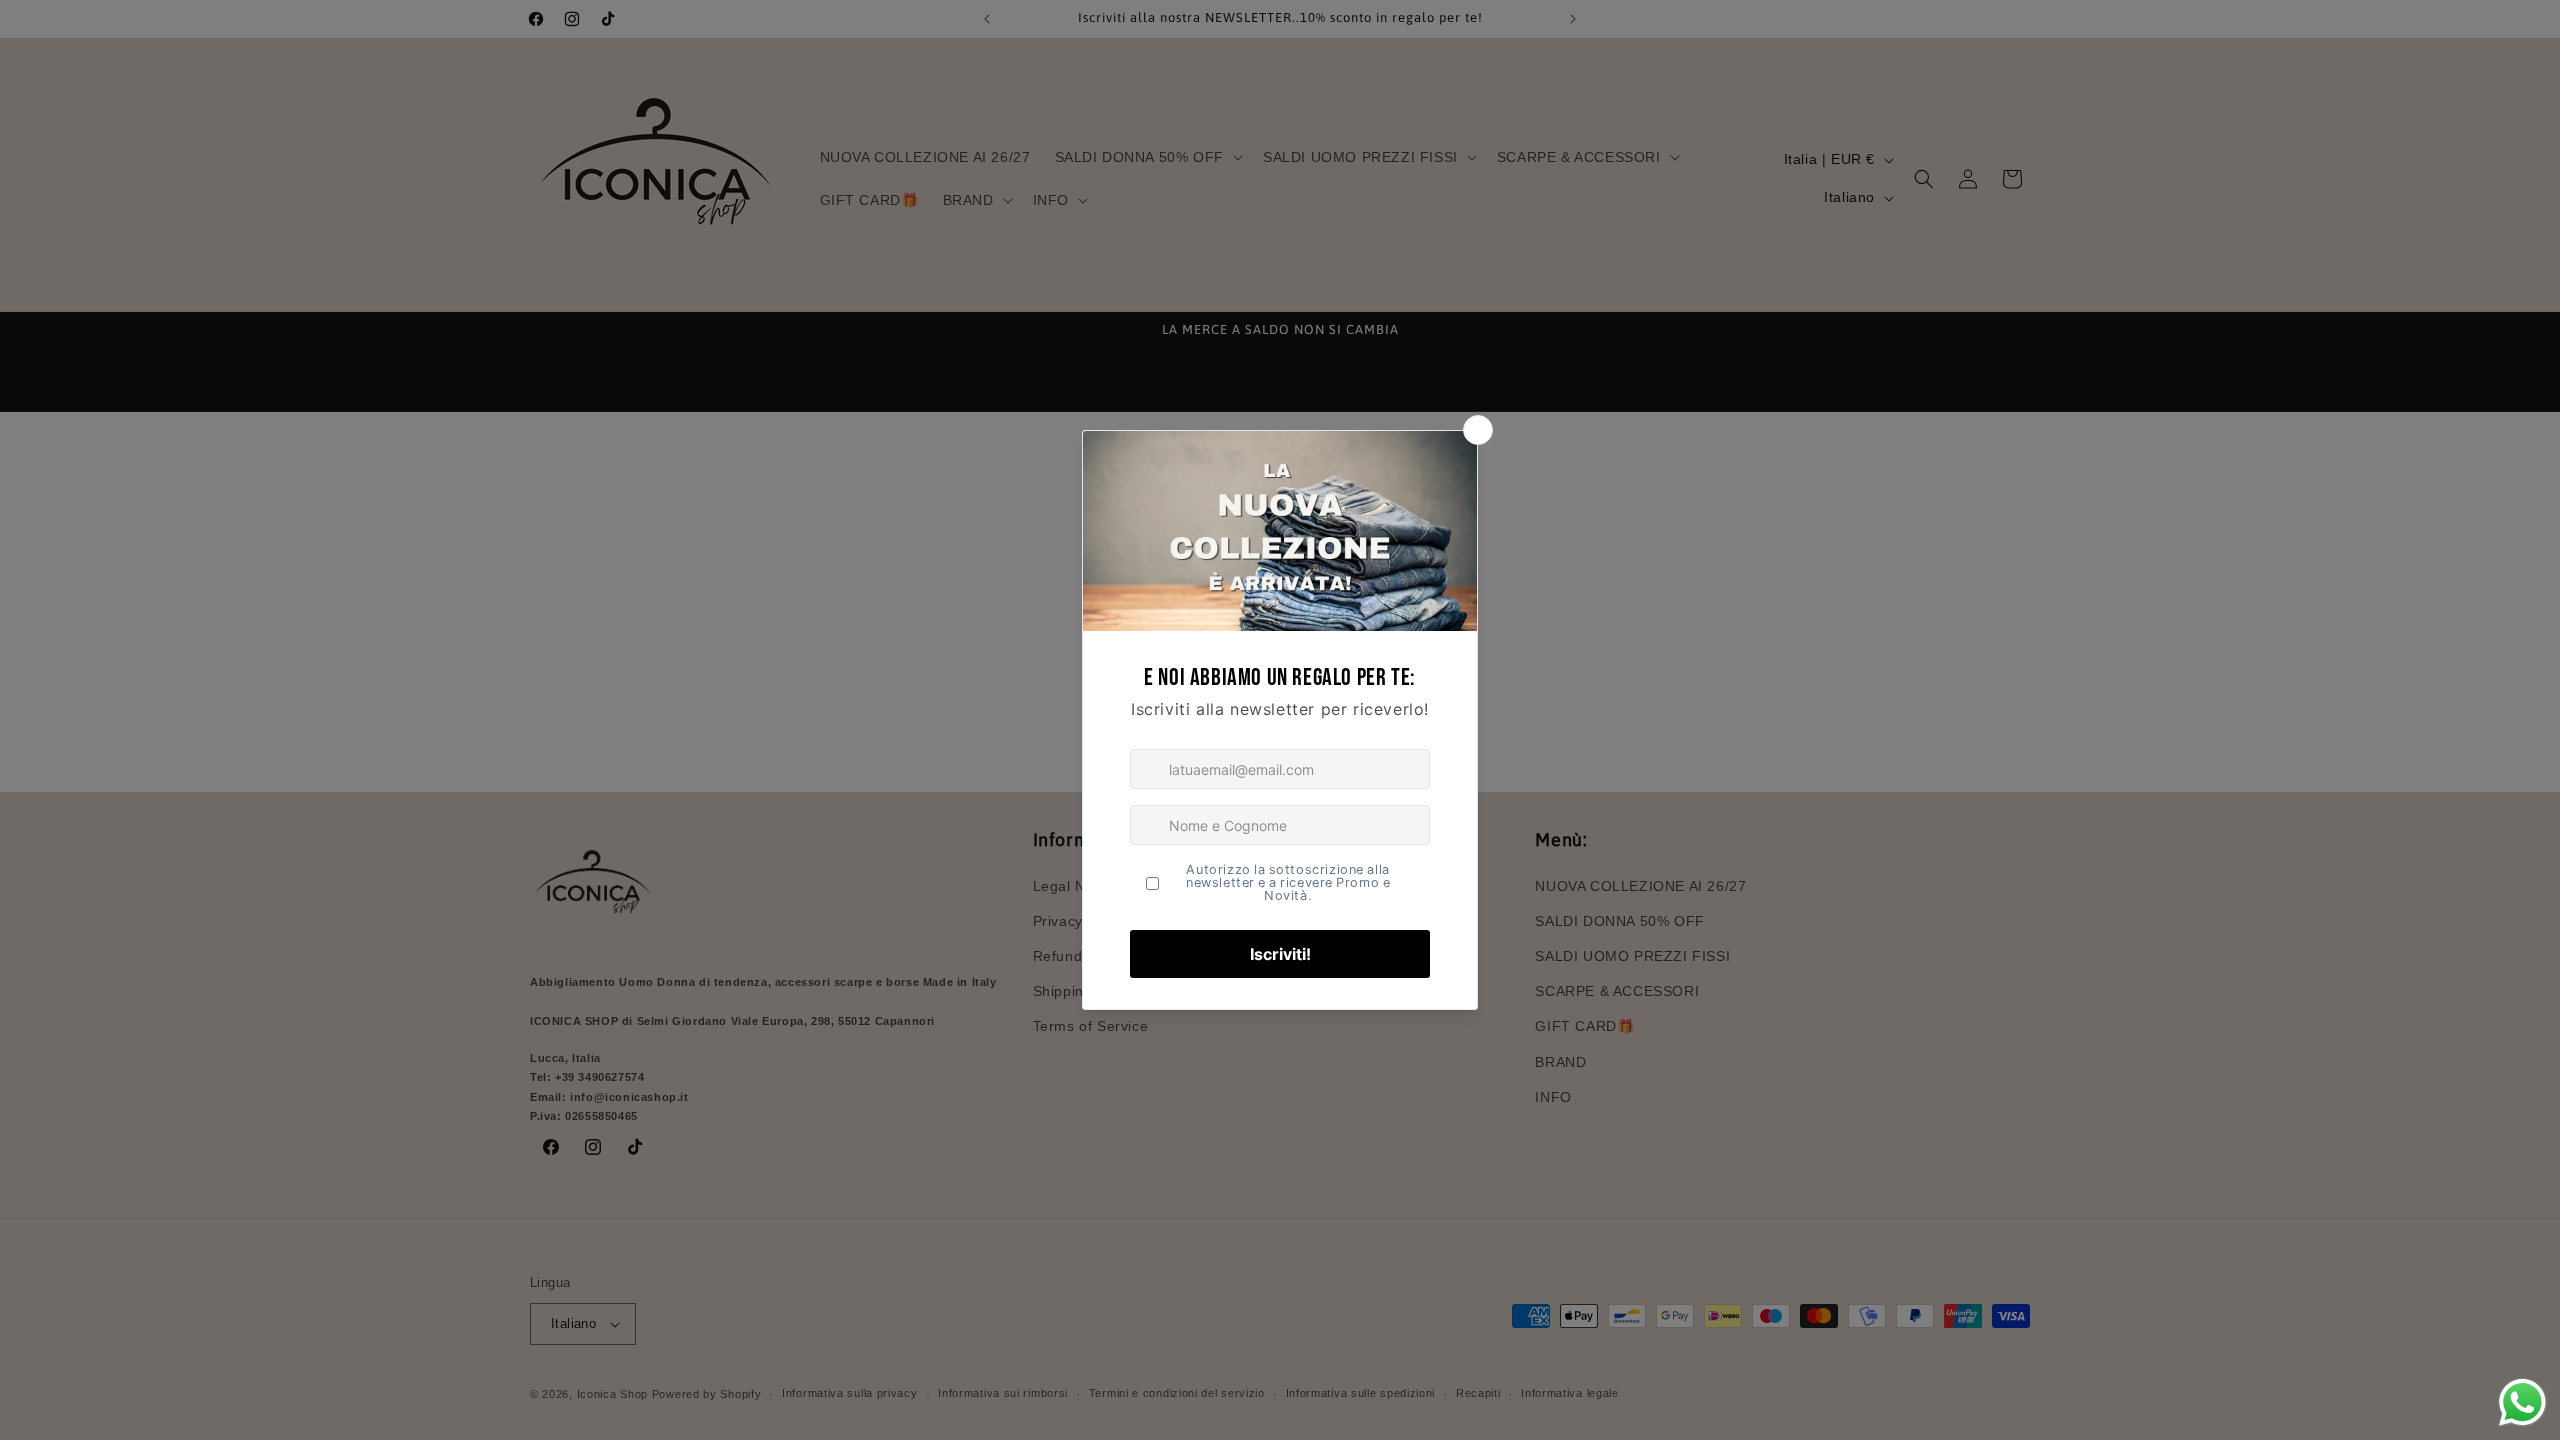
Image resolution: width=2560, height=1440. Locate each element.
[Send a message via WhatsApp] (2522, 1402)
